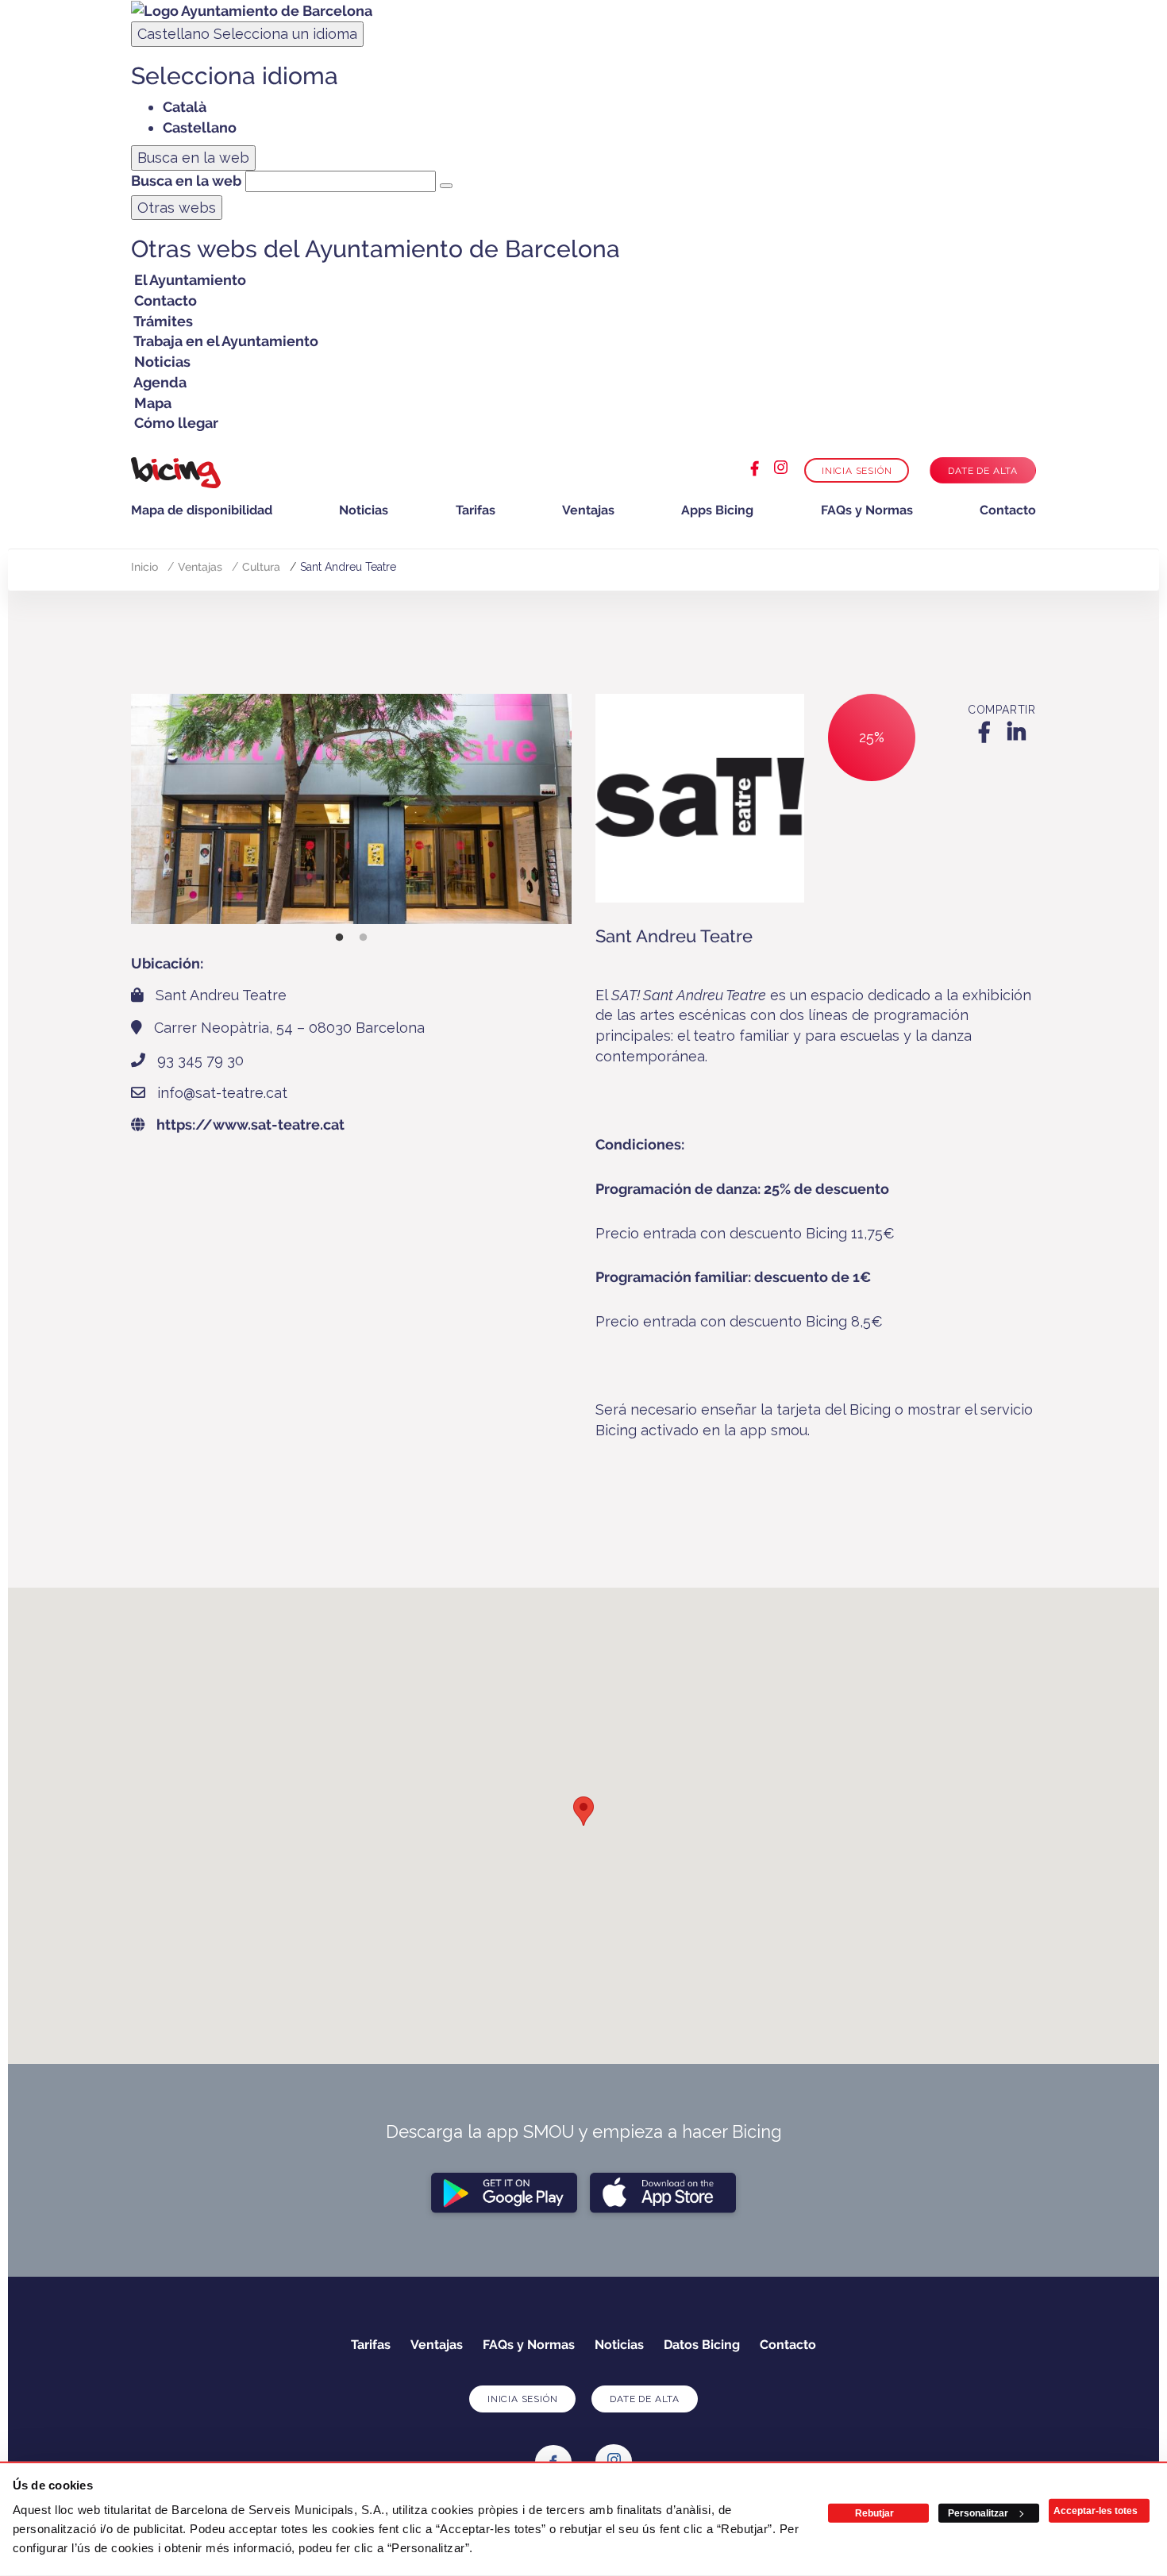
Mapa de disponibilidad (202, 510)
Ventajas (588, 510)
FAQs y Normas (867, 510)
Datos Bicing (702, 2345)
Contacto (1008, 510)
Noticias (364, 510)
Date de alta (983, 471)
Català (185, 107)
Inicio (144, 567)
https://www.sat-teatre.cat (250, 1124)
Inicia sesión (857, 471)
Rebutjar (874, 2513)
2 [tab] (364, 938)
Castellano (247, 34)
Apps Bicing (717, 510)
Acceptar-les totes (1096, 2511)
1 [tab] (340, 938)
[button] (583, 1811)
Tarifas (476, 510)
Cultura (261, 567)
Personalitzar (978, 2513)
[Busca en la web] (446, 186)
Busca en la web (186, 181)
